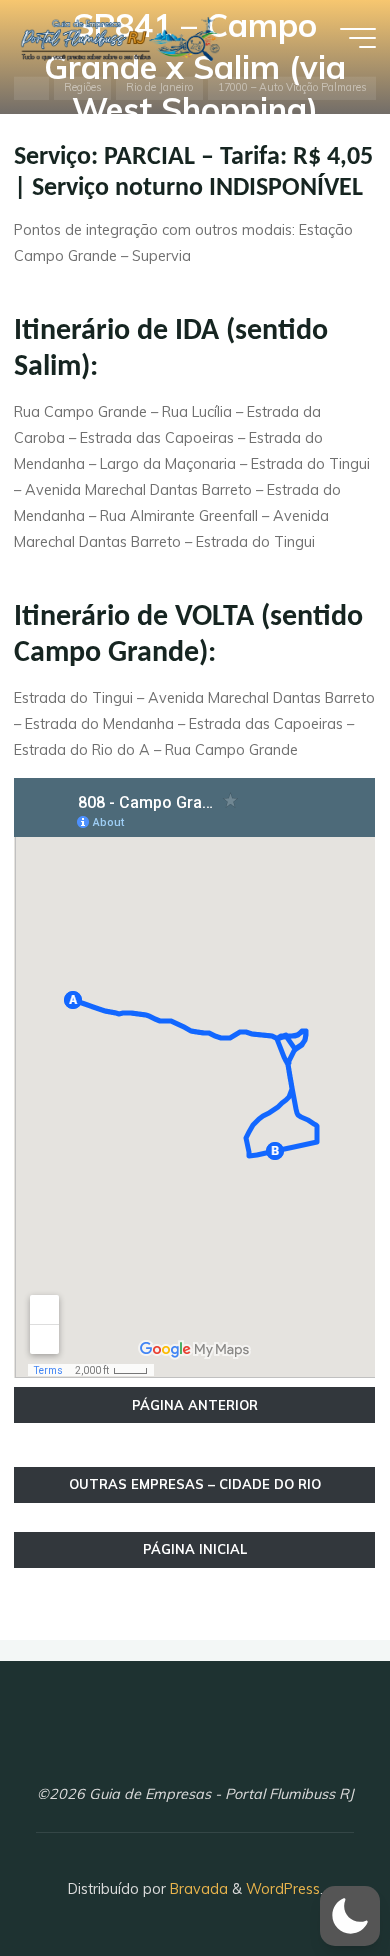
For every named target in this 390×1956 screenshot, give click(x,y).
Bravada (197, 1889)
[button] (350, 1916)
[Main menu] (358, 38)
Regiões (82, 88)
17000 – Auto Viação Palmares (292, 88)
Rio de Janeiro (159, 88)
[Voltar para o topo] (312, 1878)
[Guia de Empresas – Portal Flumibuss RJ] (119, 37)
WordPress (283, 1889)
